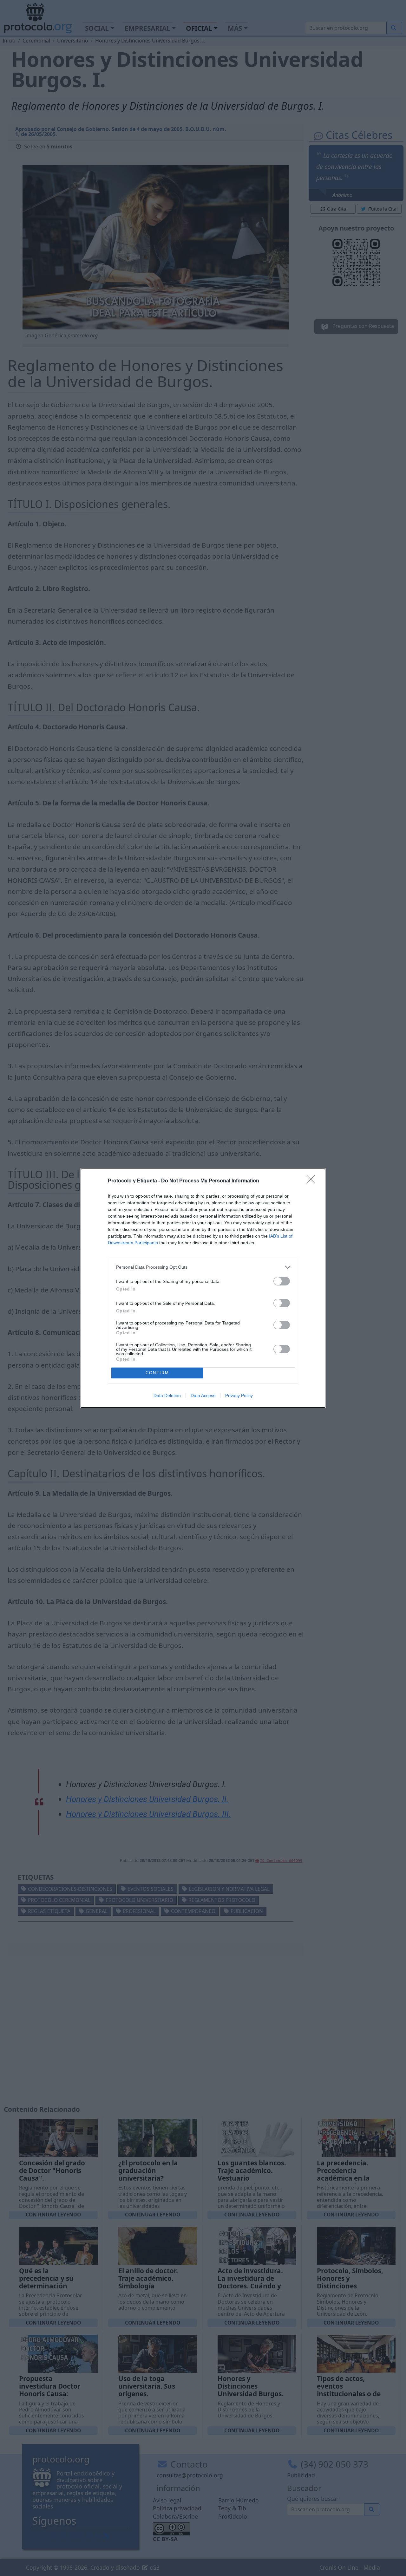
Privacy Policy (239, 1395)
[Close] (313, 1181)
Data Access (203, 1395)
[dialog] (203, 1288)
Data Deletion (167, 1395)
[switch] (282, 1281)
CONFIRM (157, 1373)
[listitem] (203, 1267)
